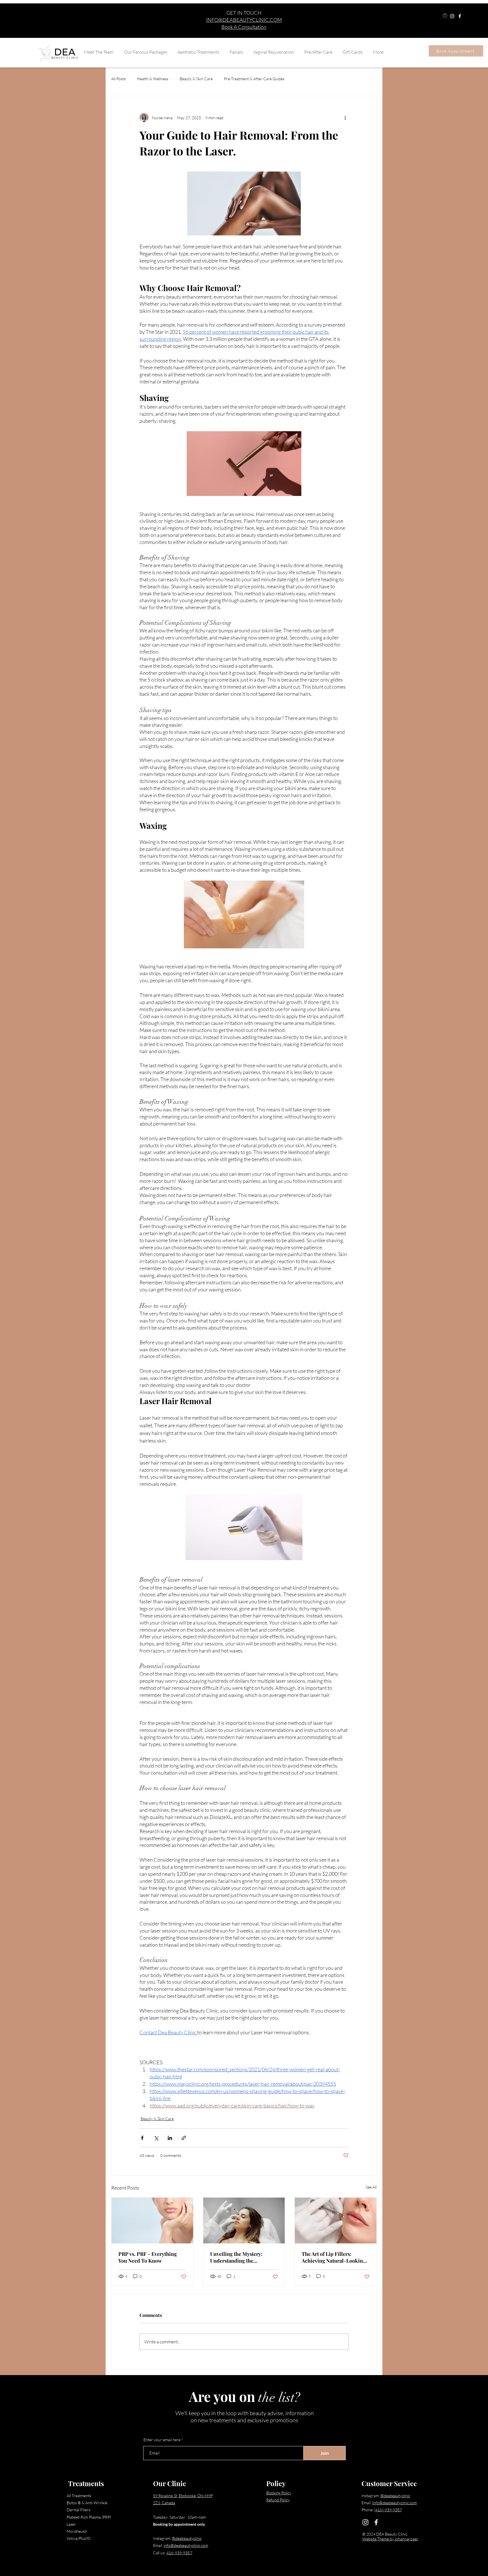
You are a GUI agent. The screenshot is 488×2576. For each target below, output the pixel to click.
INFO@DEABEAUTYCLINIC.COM (244, 20)
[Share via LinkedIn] (170, 2138)
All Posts (118, 79)
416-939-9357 (179, 2553)
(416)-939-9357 (388, 2510)
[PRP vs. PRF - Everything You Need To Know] (152, 2221)
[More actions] (345, 118)
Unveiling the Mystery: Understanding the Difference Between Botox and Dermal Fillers (240, 2257)
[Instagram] (452, 16)
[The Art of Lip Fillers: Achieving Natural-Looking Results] (336, 2221)
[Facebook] (460, 16)
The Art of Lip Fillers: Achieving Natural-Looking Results (334, 2257)
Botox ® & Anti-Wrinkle (87, 2503)
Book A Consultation (244, 27)
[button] (445, 16)
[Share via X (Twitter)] (156, 2138)
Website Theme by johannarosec (390, 2539)
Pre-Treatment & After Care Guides (254, 79)
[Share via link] (184, 2138)
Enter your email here (162, 2440)
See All (371, 2187)
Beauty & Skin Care (196, 79)
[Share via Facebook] (142, 2138)
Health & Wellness (153, 79)
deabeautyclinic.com (191, 2545)
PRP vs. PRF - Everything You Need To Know (148, 2257)
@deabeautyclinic (187, 2538)
